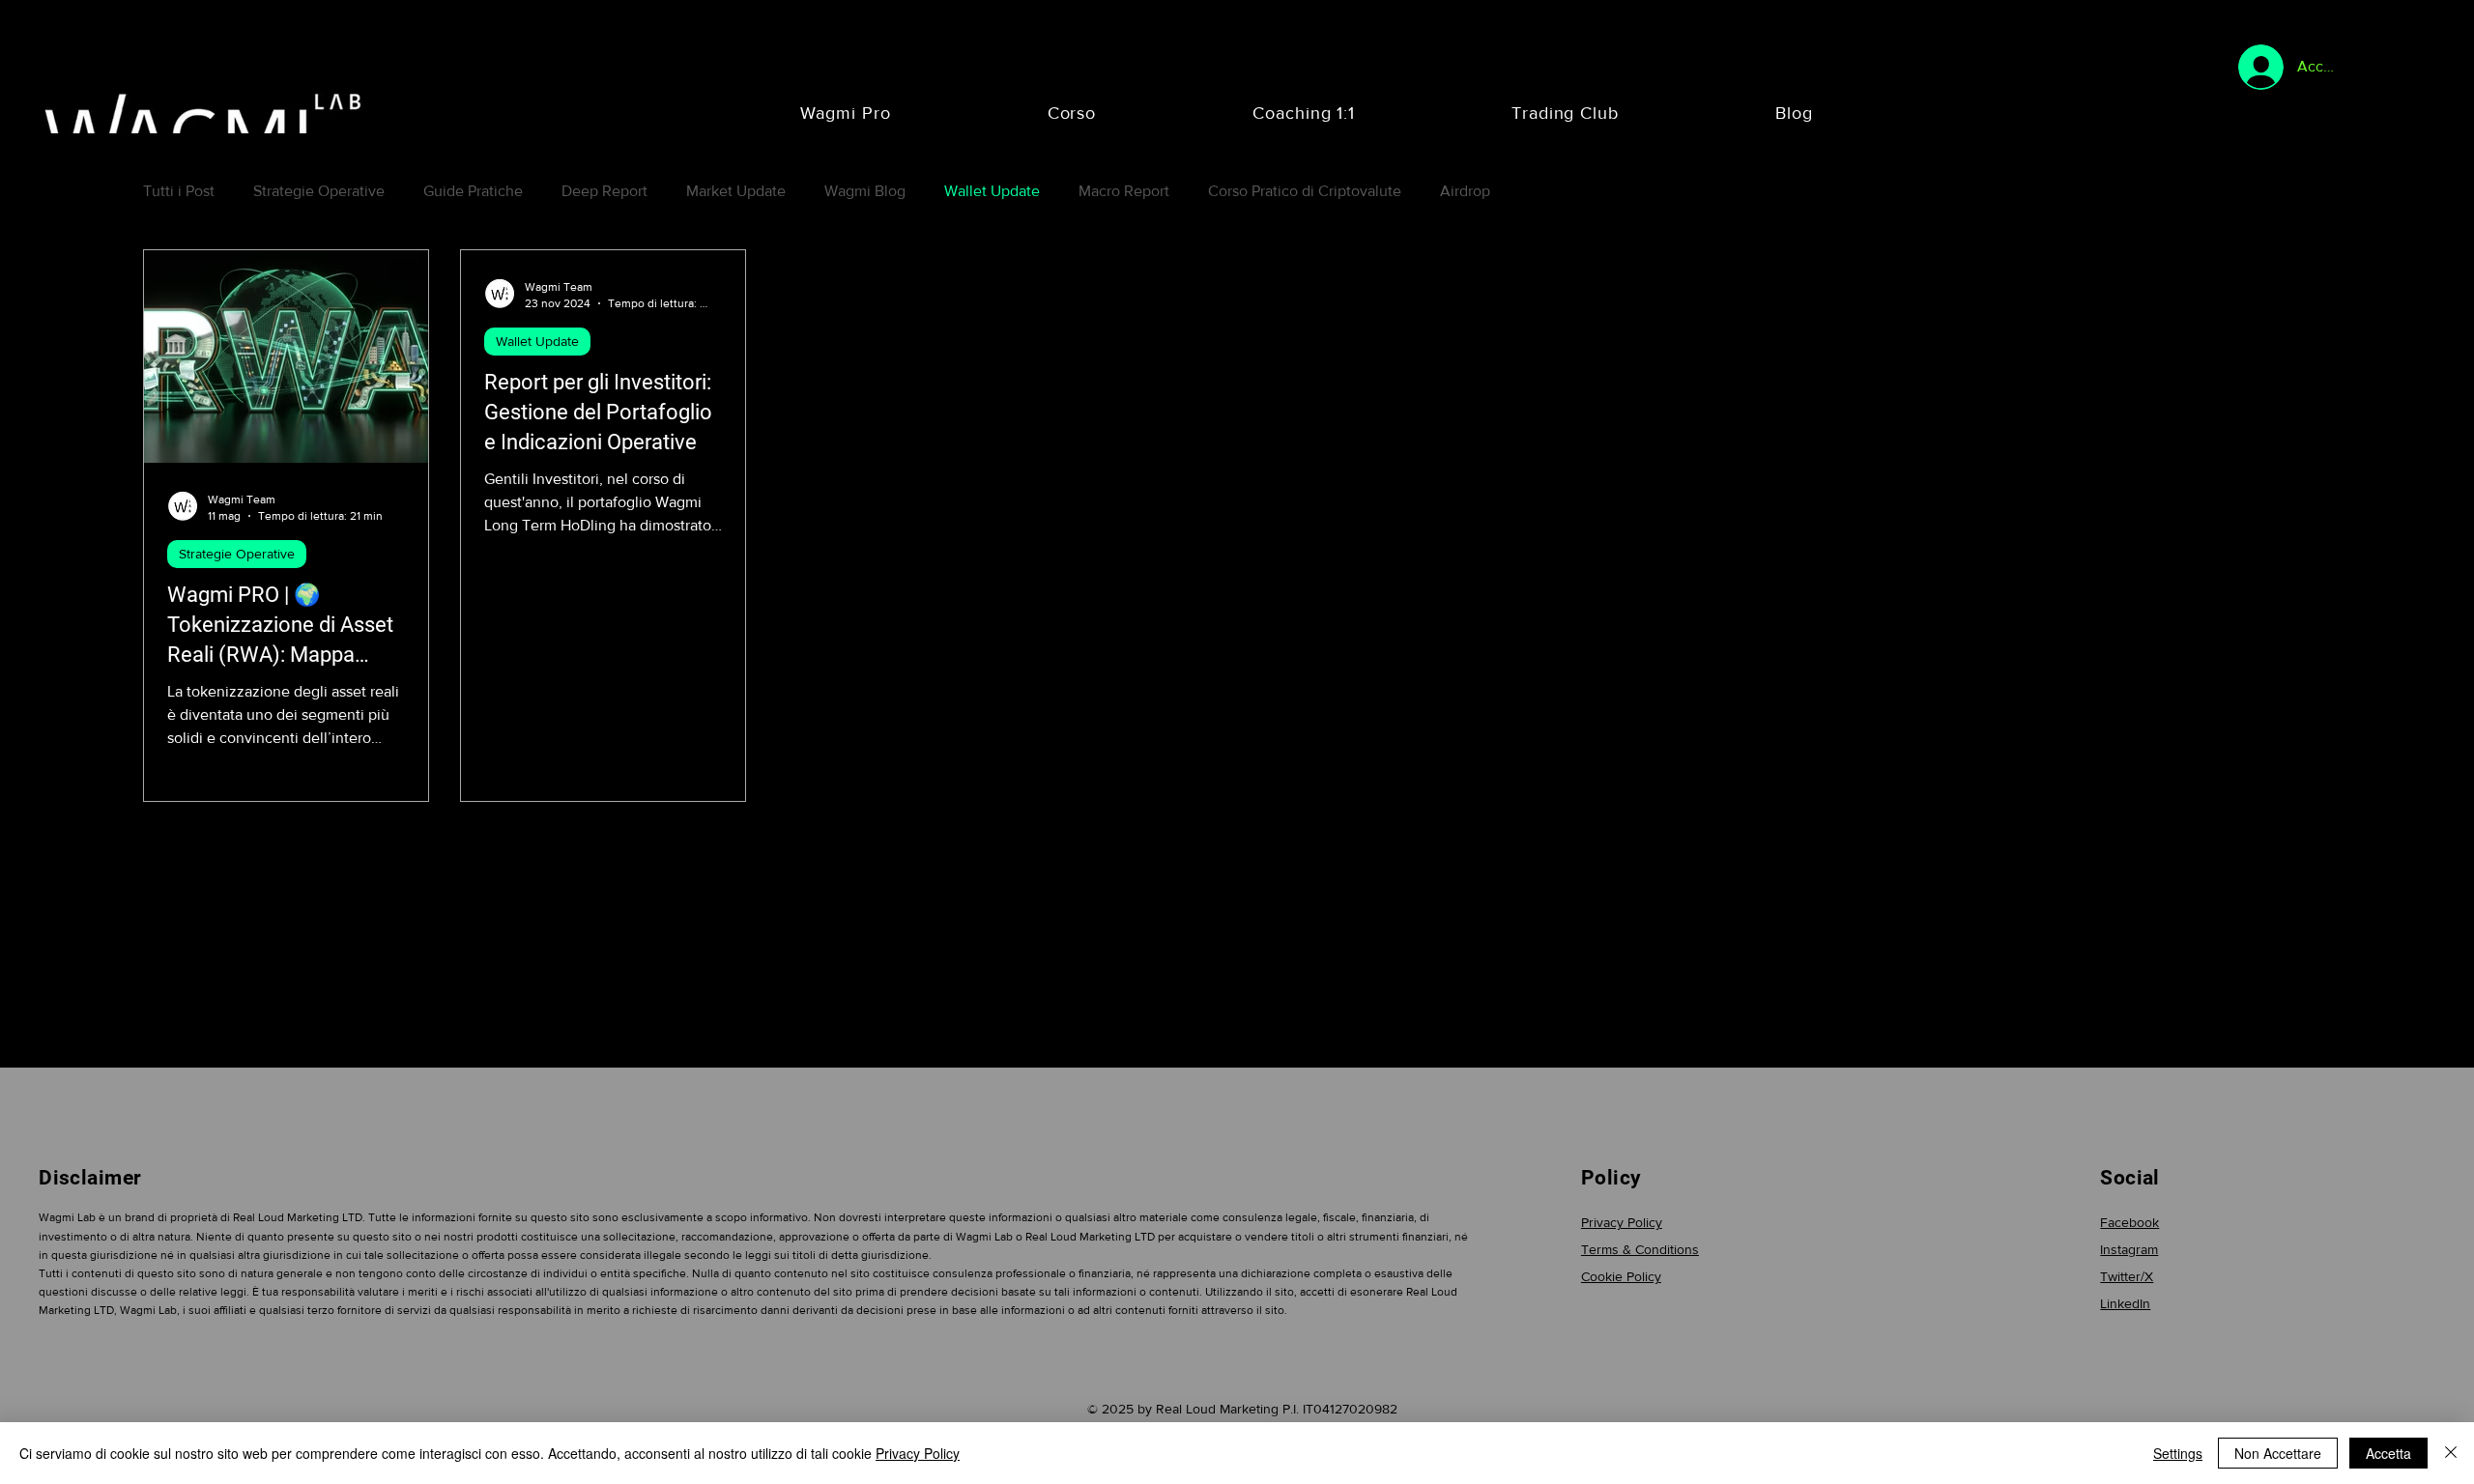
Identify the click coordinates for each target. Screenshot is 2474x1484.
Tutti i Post (179, 191)
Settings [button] (2178, 1453)
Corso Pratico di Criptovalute (1305, 191)
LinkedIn (2125, 1303)
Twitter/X (2127, 1276)
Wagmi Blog (865, 191)
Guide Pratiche (473, 191)
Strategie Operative (319, 191)
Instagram (2129, 1249)
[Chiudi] (2451, 1453)
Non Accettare (2278, 1453)
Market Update (736, 191)
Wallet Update (992, 191)
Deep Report (604, 191)
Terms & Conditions (1640, 1249)
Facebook (2129, 1222)
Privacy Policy (1622, 1222)
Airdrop (1465, 191)
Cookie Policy (1621, 1276)
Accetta (2388, 1453)
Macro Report (1124, 191)
